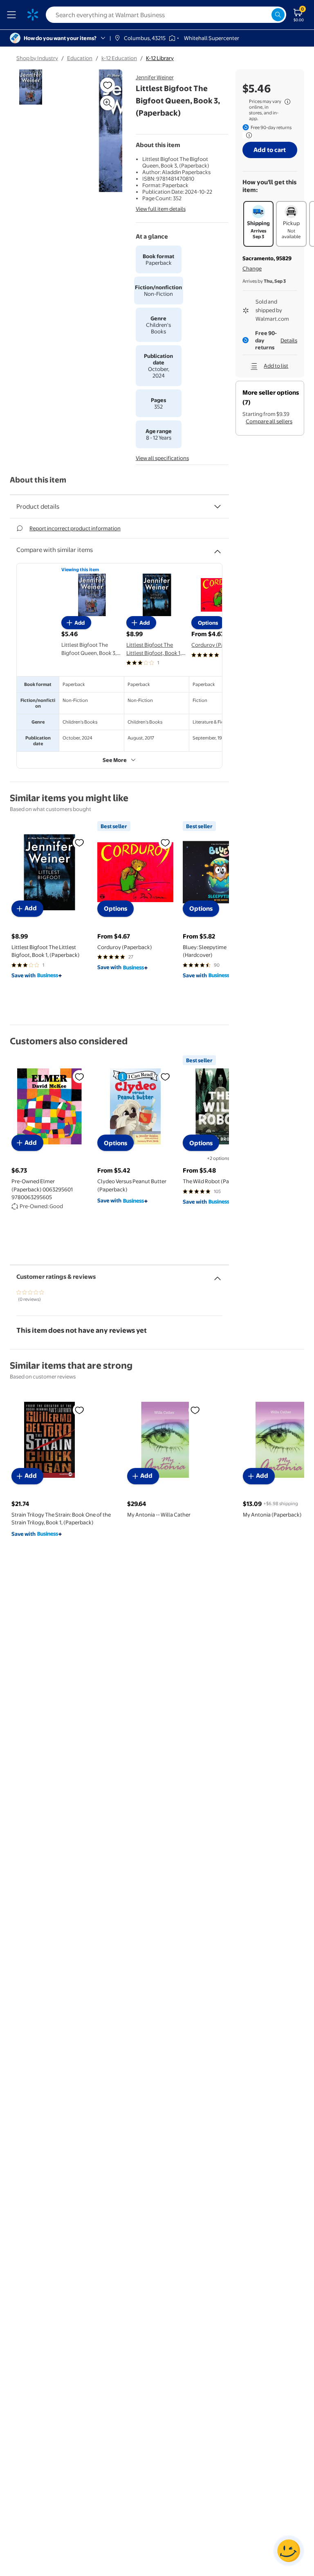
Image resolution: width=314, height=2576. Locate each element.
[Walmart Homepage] (33, 15)
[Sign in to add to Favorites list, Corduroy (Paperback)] (165, 842)
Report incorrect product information (75, 528)
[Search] (278, 15)
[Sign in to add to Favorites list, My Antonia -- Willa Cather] (195, 1410)
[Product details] (218, 507)
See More (115, 760)
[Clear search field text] (265, 15)
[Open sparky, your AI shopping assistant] (289, 2551)
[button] (100, 134)
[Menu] (13, 15)
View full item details (161, 209)
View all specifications (162, 458)
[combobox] (166, 15)
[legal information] (287, 102)
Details (289, 340)
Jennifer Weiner (155, 77)
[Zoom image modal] (108, 103)
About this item (38, 480)
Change (252, 268)
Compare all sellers (269, 421)
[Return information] (247, 135)
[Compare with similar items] (218, 548)
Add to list (276, 366)
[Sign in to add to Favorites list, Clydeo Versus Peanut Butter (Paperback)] (165, 1077)
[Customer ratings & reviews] (218, 1275)
